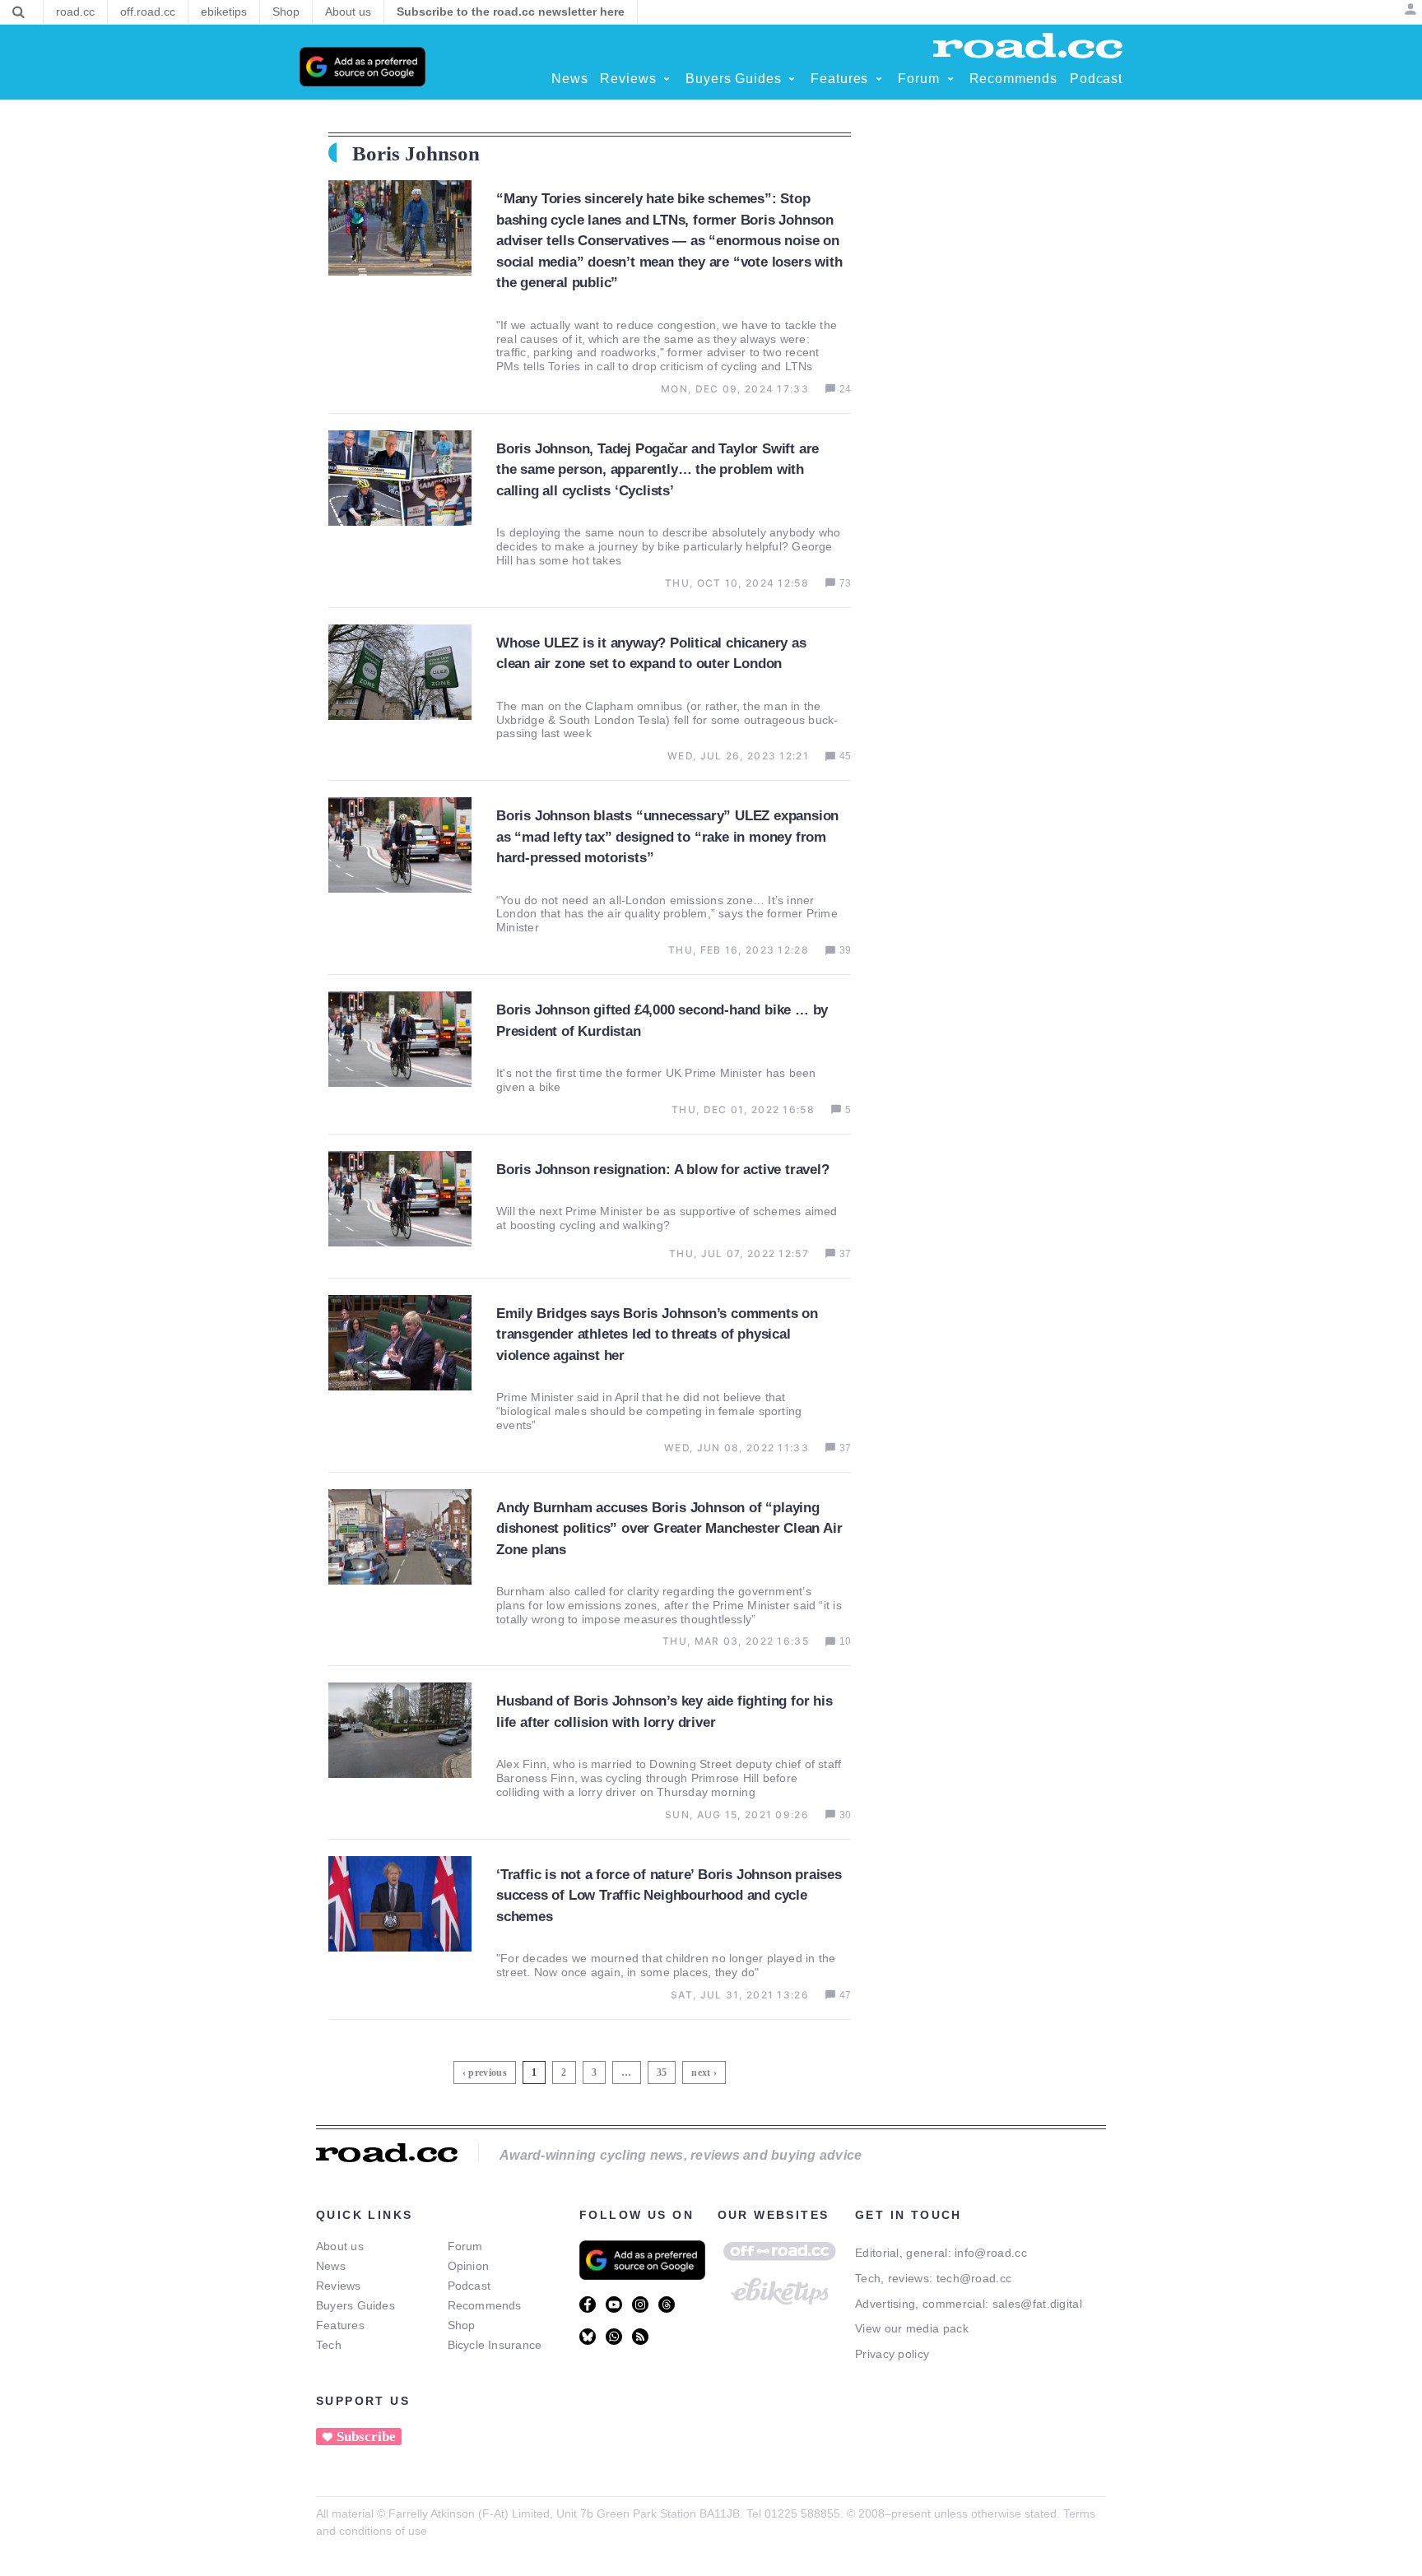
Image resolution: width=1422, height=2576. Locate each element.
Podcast (469, 2286)
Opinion (469, 2266)
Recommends (485, 2305)
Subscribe (366, 2437)
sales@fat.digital (1037, 2304)
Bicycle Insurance (495, 2345)
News (331, 2266)
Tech (329, 2345)
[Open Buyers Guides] (792, 79)
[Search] (19, 12)
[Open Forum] (950, 79)
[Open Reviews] (667, 79)
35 (664, 2070)
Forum (465, 2246)
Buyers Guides (355, 2305)
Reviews (339, 2286)
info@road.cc (991, 2253)
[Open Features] (879, 79)
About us (340, 2246)
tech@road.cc (974, 2278)
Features (340, 2325)
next (701, 2072)
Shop (462, 2325)
